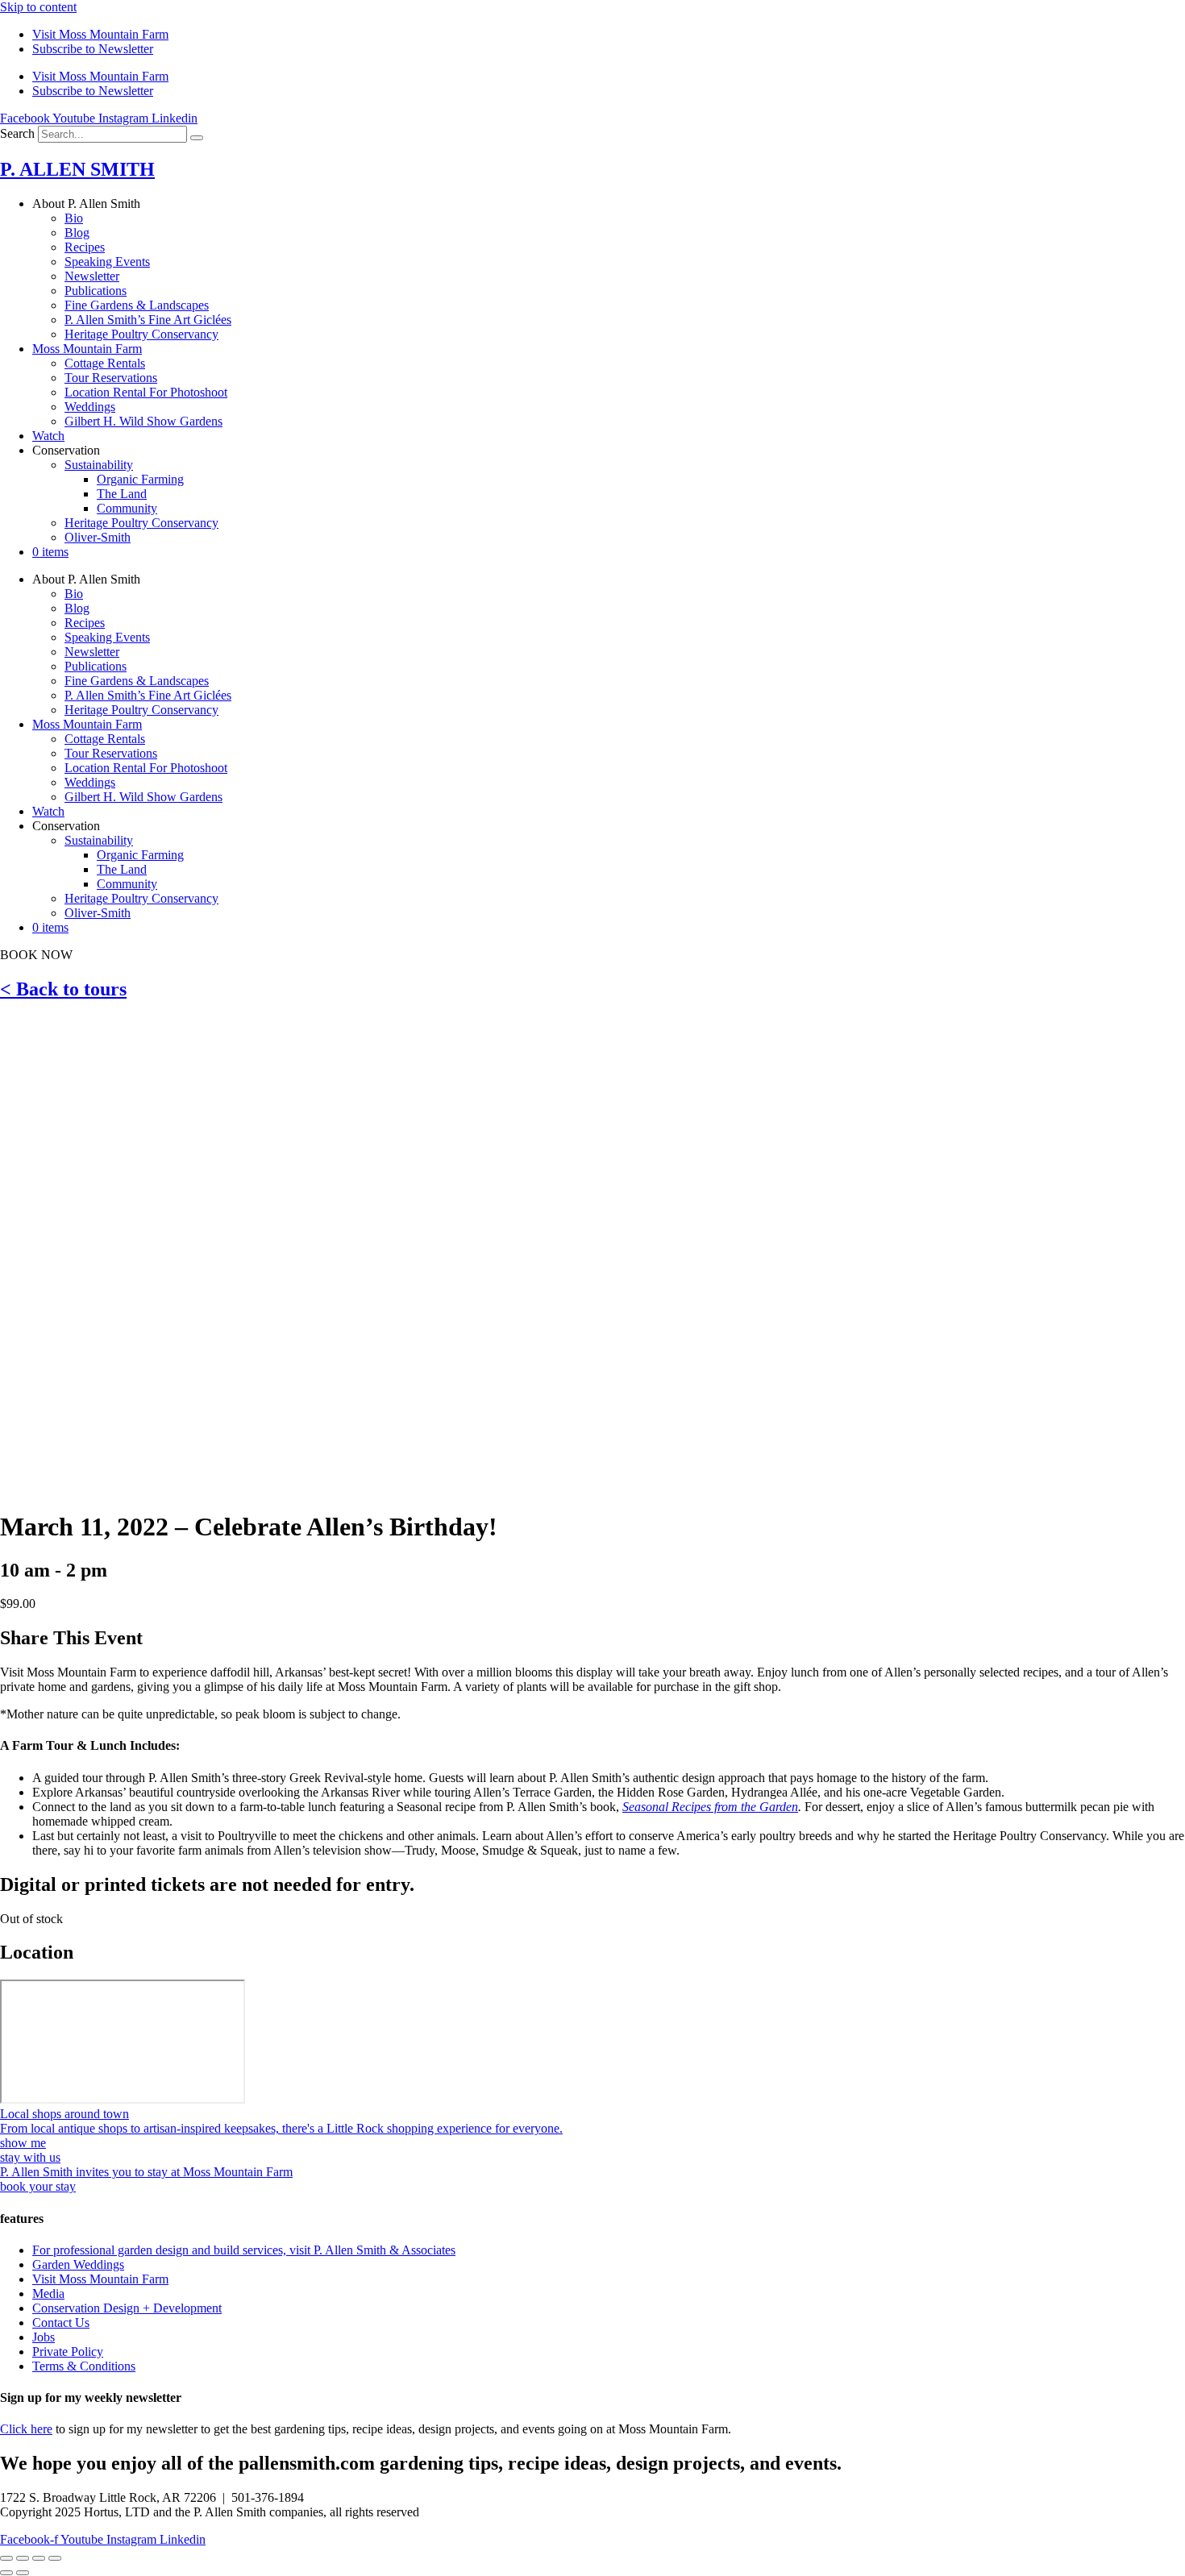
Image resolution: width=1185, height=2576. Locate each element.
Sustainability (99, 465)
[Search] (197, 138)
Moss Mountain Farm (87, 349)
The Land (122, 494)
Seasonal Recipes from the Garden (710, 1807)
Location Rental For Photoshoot (146, 392)
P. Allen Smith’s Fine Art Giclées (148, 320)
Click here (26, 2429)
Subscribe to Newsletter (93, 49)
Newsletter (92, 276)
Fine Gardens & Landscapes (137, 305)
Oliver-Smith (98, 537)
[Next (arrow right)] (23, 2573)
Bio (74, 218)
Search (17, 133)
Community (127, 508)
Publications (96, 291)
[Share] (39, 2558)
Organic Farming (140, 479)
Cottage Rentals (105, 363)
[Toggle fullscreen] (23, 2558)
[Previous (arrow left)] (6, 2573)
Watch (48, 436)
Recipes (85, 247)
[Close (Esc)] (55, 2558)
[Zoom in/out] (6, 2558)
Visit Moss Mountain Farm (100, 34)
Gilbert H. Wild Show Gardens (143, 421)
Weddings (90, 407)
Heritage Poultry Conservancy (141, 334)
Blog (77, 233)
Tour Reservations (111, 378)
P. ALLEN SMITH (77, 169)
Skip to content (38, 7)
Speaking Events (107, 262)
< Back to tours (63, 989)
